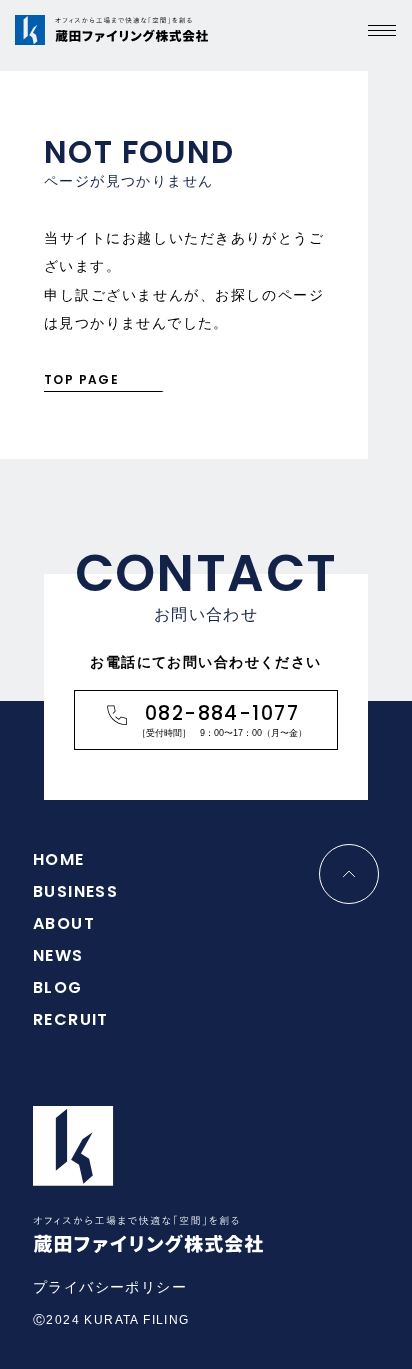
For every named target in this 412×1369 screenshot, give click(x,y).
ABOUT (64, 923)
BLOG (58, 987)
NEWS (58, 955)
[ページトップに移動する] (349, 874)
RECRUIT (71, 1019)
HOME (59, 859)
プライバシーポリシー (110, 1287)
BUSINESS (75, 891)
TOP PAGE (81, 379)
